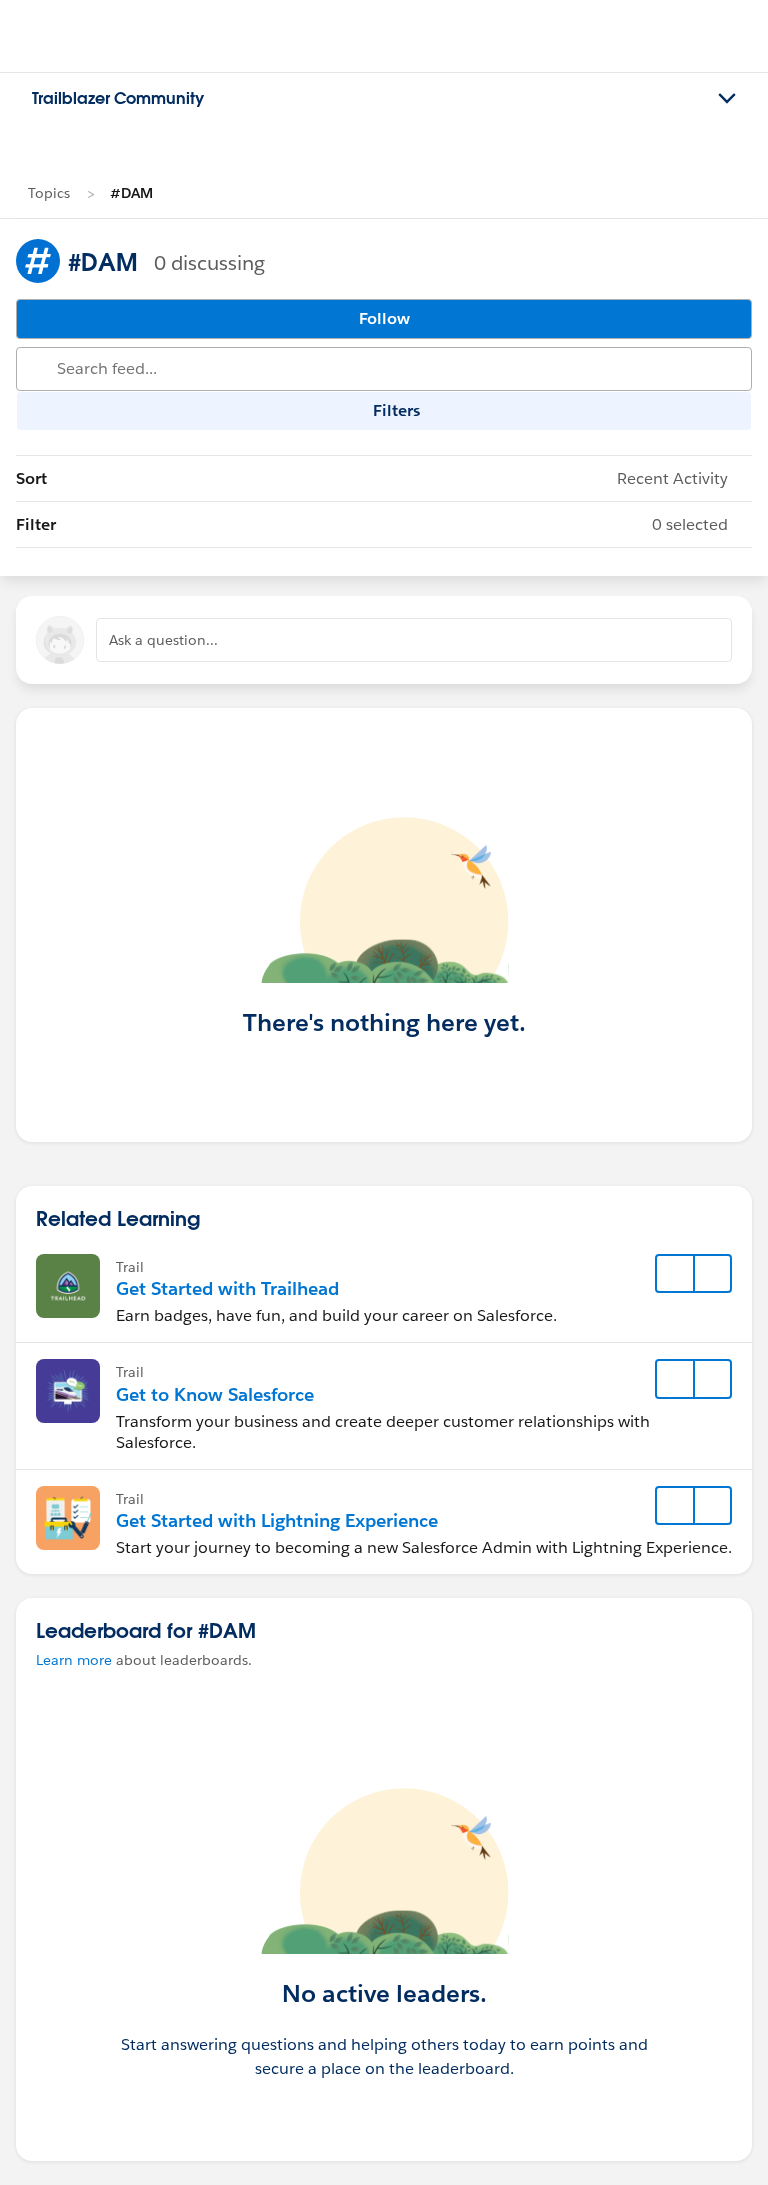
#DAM (131, 193)
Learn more (74, 1660)
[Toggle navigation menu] (727, 99)
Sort (372, 478)
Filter (372, 524)
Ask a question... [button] (163, 640)
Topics (49, 193)
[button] (712, 1274)
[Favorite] (675, 1274)
